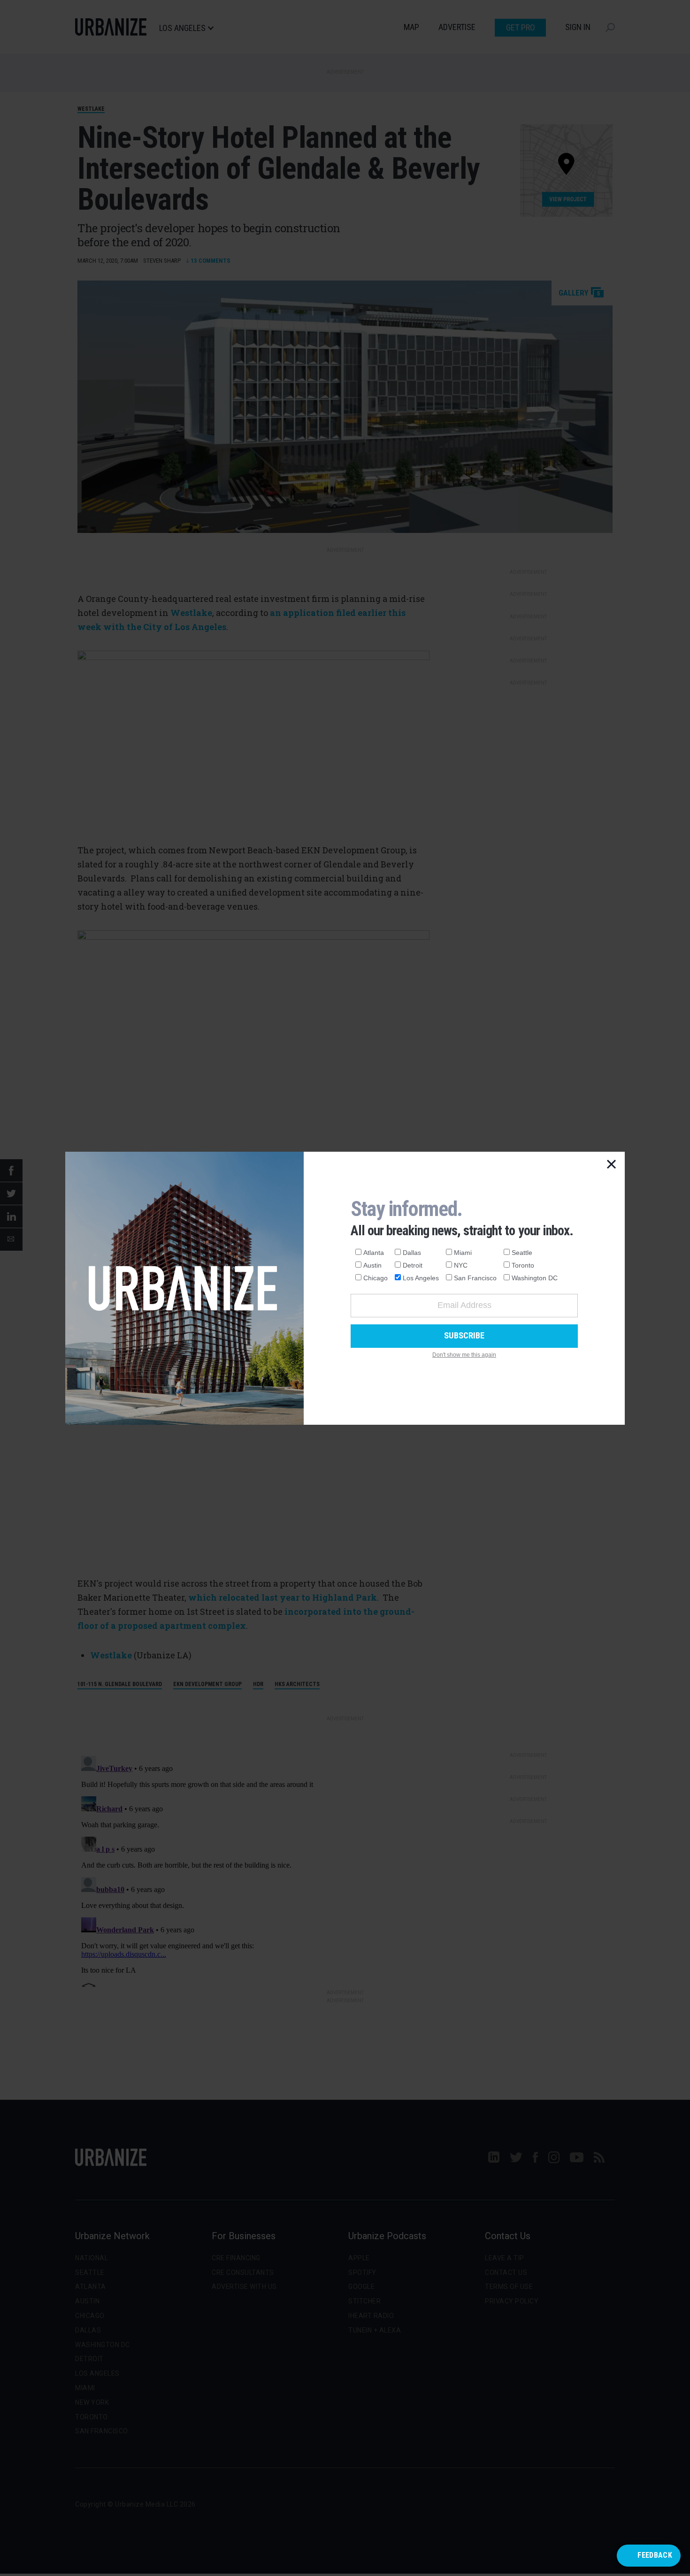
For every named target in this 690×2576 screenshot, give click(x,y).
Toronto (523, 1265)
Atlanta (374, 1253)
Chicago (376, 1278)
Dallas (412, 1253)
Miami (463, 1253)
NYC (461, 1265)
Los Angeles (421, 1278)
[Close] (612, 1165)
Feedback (655, 2555)
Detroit (413, 1265)
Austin (372, 1265)
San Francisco (475, 1278)
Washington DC (535, 1278)
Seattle (522, 1253)
